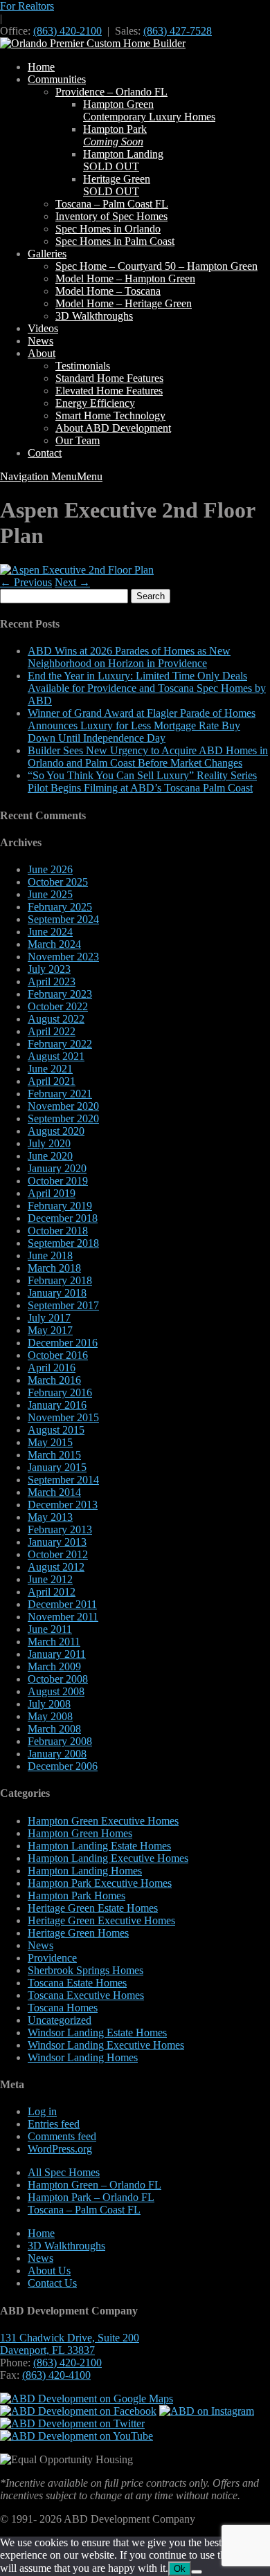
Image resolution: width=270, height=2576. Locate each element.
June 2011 (50, 1629)
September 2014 (63, 1480)
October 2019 (58, 1181)
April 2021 (52, 1081)
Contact (45, 453)
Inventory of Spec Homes (111, 216)
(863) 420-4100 (56, 2375)
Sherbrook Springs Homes (85, 1970)
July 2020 (49, 1143)
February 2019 (60, 1206)
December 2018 (63, 1218)
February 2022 (60, 1044)
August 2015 (56, 1430)
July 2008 (49, 1704)
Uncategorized (60, 2020)
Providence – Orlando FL (111, 92)
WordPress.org (60, 2149)
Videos (43, 328)
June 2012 (50, 1579)
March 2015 (54, 1455)
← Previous (26, 582)
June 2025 (50, 894)
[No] (197, 2572)
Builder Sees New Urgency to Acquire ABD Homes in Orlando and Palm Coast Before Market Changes (148, 757)
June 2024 (50, 932)
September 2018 (63, 1243)
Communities (57, 79)
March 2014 (54, 1492)
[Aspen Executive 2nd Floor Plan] (77, 570)
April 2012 (52, 1592)
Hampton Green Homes (80, 1833)
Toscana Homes (63, 2008)
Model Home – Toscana (108, 291)
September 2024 (63, 919)
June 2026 (50, 869)
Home (41, 67)
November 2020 (63, 1106)
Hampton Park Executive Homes (100, 1883)
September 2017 (63, 1305)
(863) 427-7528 (178, 31)
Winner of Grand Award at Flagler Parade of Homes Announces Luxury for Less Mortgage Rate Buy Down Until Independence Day (142, 725)
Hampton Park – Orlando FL (91, 2197)
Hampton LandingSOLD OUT (123, 160)
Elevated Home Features (109, 391)
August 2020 (56, 1131)
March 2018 (54, 1268)
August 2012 (56, 1567)
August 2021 (56, 1056)
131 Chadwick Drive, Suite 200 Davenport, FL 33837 (70, 2344)
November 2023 (63, 957)
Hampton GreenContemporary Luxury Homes (149, 110)
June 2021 (50, 1069)
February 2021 (60, 1094)
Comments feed (62, 2136)
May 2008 (50, 1716)
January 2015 (57, 1467)
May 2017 (50, 1330)
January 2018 (57, 1293)
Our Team (78, 440)
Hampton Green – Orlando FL (94, 2185)
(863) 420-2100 (67, 31)
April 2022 (52, 1031)
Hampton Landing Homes (85, 1871)
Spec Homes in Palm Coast (115, 241)
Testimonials (83, 366)
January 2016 (57, 1405)
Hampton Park (115, 135)
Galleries (47, 254)
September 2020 (63, 1118)
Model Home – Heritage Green (124, 303)
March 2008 (54, 1729)
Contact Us (52, 2283)
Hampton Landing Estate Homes (99, 1846)
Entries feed (54, 2124)
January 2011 (57, 1654)
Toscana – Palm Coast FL (112, 204)
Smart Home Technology (110, 415)
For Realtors (27, 6)
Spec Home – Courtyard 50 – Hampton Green (156, 266)
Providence (52, 1958)
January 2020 (57, 1168)
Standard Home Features (109, 378)
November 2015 (63, 1417)
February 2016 (60, 1392)
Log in (42, 2111)
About (42, 353)
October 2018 (58, 1231)
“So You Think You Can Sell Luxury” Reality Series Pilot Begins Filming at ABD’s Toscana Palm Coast (142, 782)
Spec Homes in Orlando (108, 229)
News (40, 341)
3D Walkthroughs (94, 316)
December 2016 (63, 1343)
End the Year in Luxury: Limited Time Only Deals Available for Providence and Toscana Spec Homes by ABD (147, 688)
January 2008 (57, 1754)
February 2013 (60, 1529)
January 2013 (57, 1542)
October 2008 (58, 1679)
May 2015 (50, 1442)
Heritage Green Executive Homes (101, 1920)
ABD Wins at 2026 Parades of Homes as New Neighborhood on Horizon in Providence (129, 657)
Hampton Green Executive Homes (103, 1821)
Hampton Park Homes (76, 1896)
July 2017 (49, 1318)
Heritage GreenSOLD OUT (117, 185)
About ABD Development (113, 428)
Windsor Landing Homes (83, 2057)
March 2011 (54, 1642)
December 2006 (63, 1766)
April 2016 (52, 1368)
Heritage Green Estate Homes (93, 1908)
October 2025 (58, 882)
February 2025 (60, 907)
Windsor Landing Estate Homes (97, 2033)
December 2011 (62, 1604)
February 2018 (60, 1280)
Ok (180, 2569)
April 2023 (52, 981)
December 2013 (63, 1505)
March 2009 (54, 1666)
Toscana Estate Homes (77, 1983)
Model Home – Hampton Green (125, 278)
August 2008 (56, 1691)
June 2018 (50, 1255)
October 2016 (58, 1355)
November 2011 (63, 1617)
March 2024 (54, 944)
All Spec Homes (64, 2172)
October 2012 (58, 1554)
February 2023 (60, 994)
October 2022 (58, 1006)
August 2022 (56, 1019)
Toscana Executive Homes (86, 1995)
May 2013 (50, 1517)
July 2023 (49, 969)
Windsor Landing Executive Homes (106, 2045)
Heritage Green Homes (78, 1933)
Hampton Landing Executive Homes (108, 1858)
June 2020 (50, 1156)
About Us (49, 2271)
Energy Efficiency (95, 403)
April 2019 (52, 1193)
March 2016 (54, 1380)
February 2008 (60, 1741)
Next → (72, 582)
